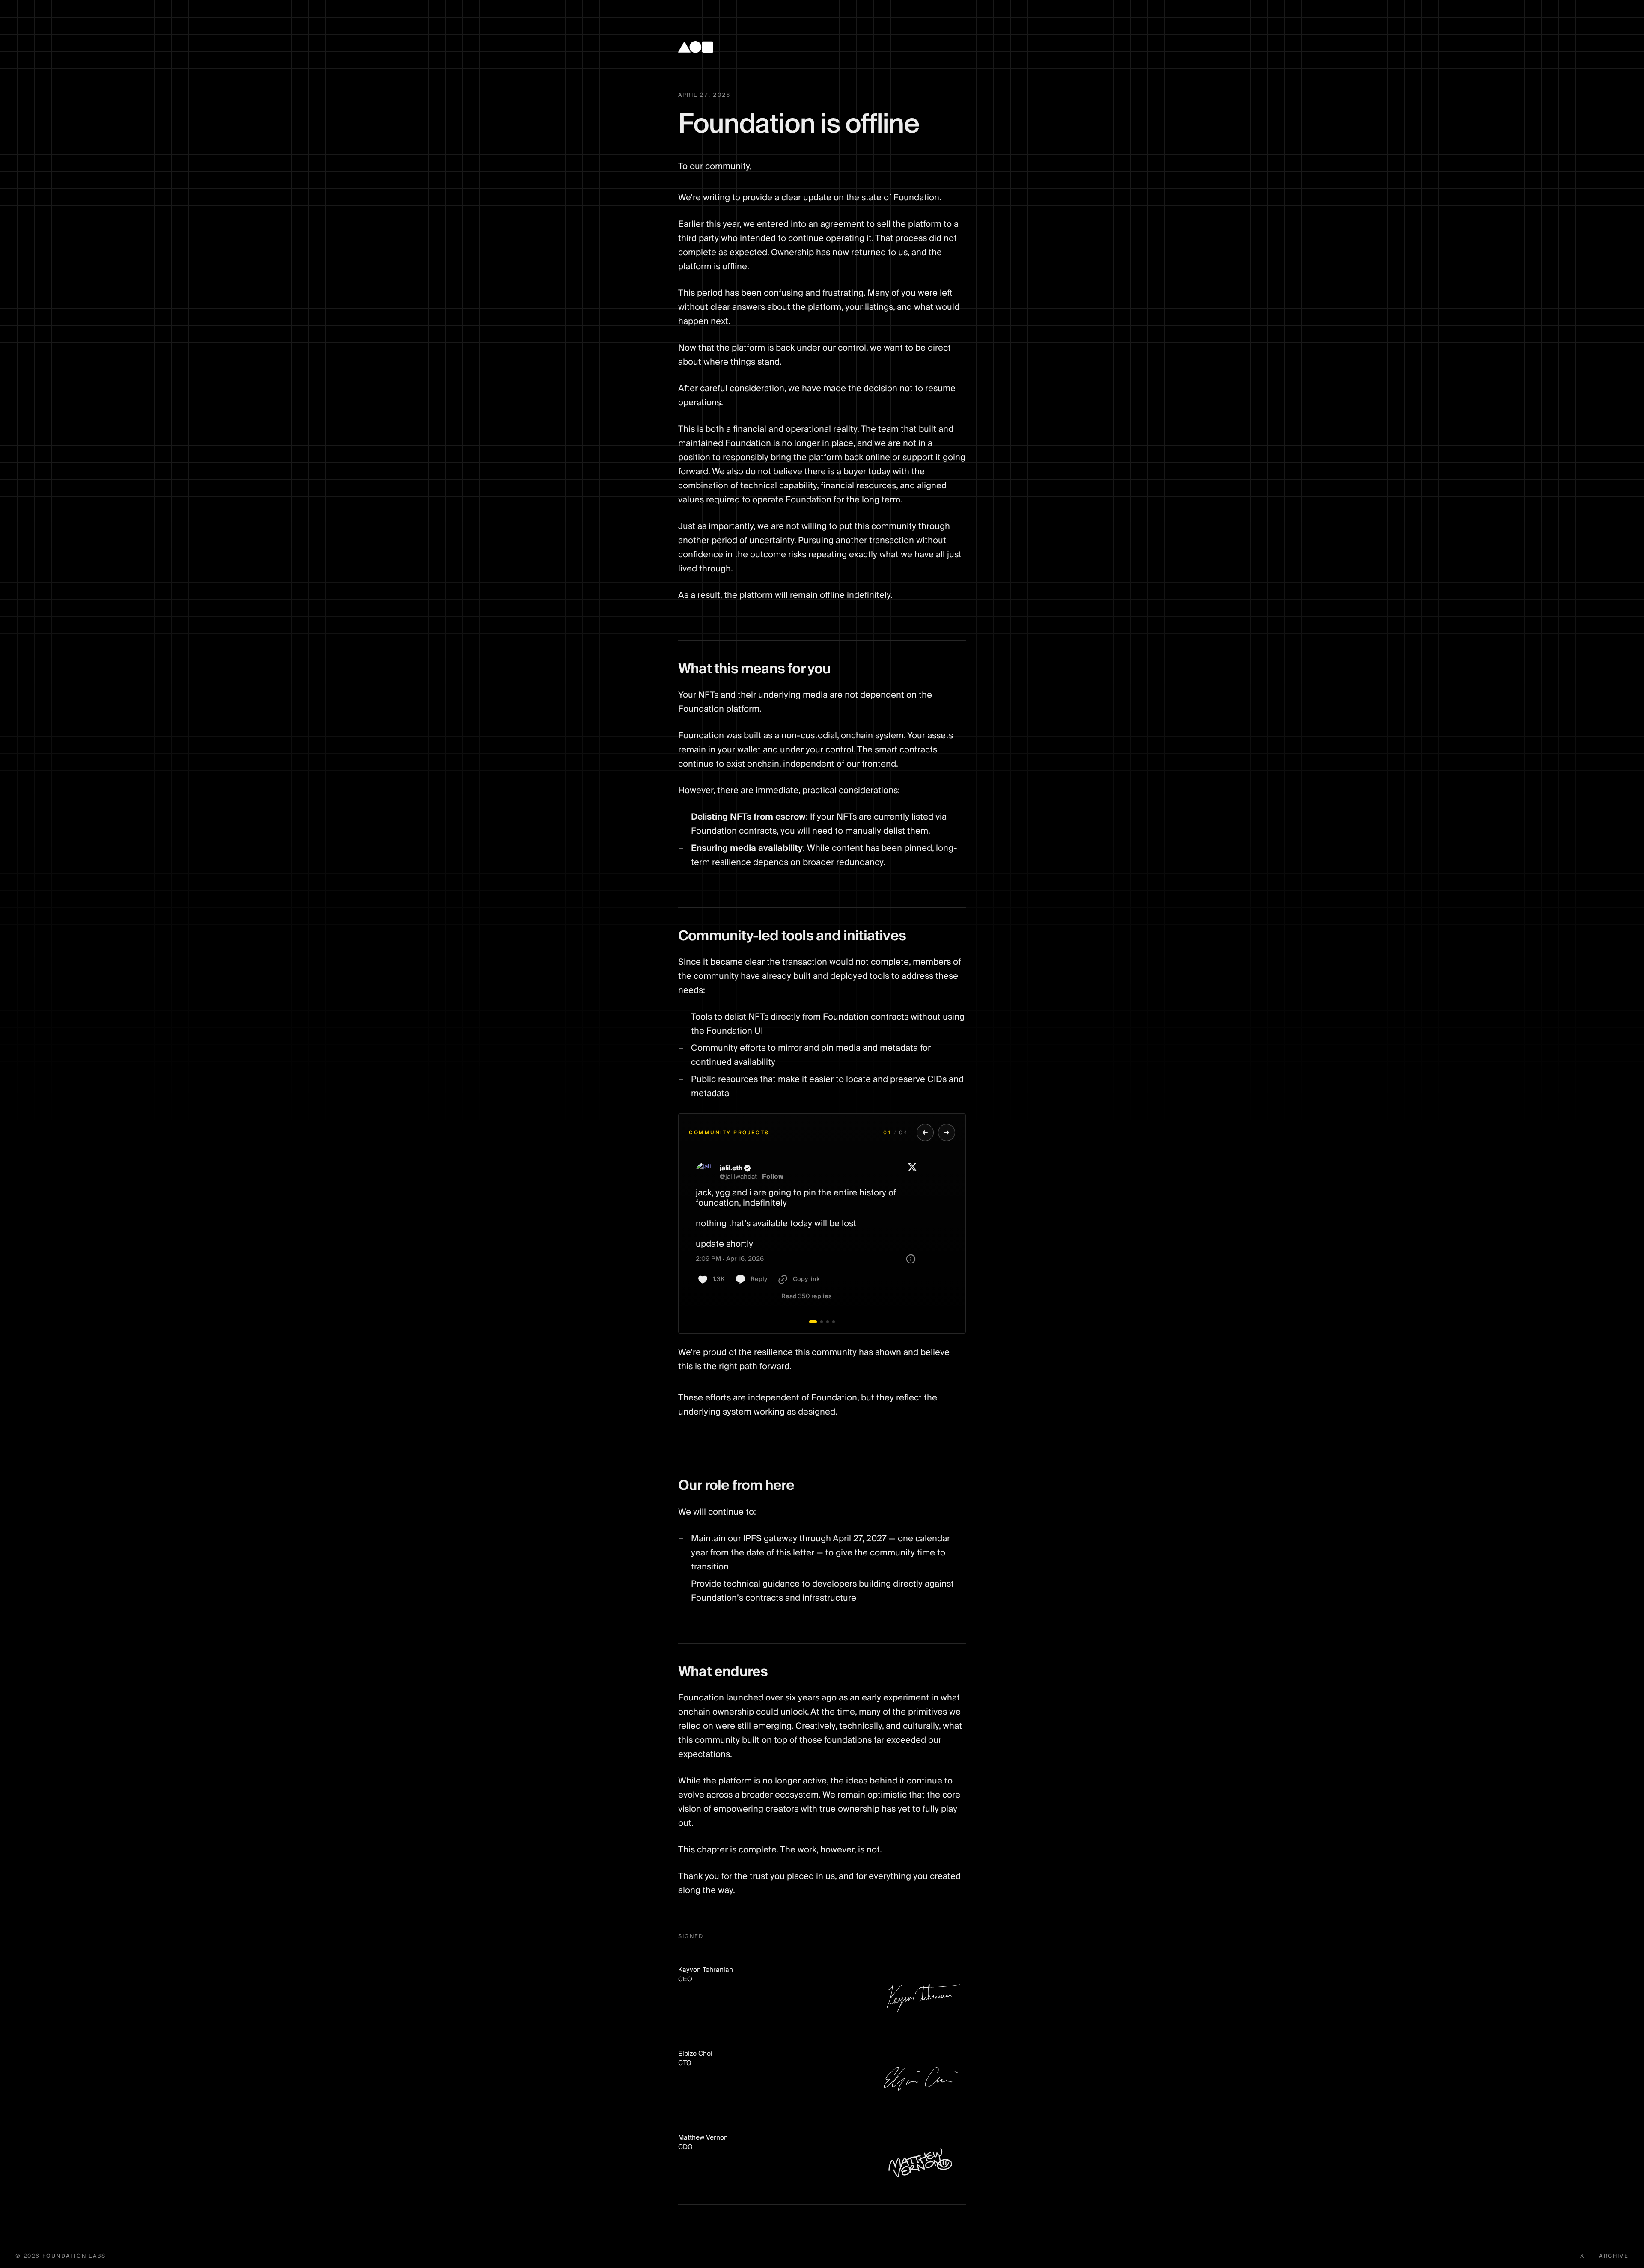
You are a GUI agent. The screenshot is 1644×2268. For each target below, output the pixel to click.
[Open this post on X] (822, 1234)
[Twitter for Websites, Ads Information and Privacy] (911, 1259)
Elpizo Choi (695, 2054)
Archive (1614, 2256)
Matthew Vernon (703, 2137)
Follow (773, 1177)
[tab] (813, 1322)
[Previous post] (925, 1133)
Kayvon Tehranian (706, 1970)
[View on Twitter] (912, 1172)
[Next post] (947, 1133)
